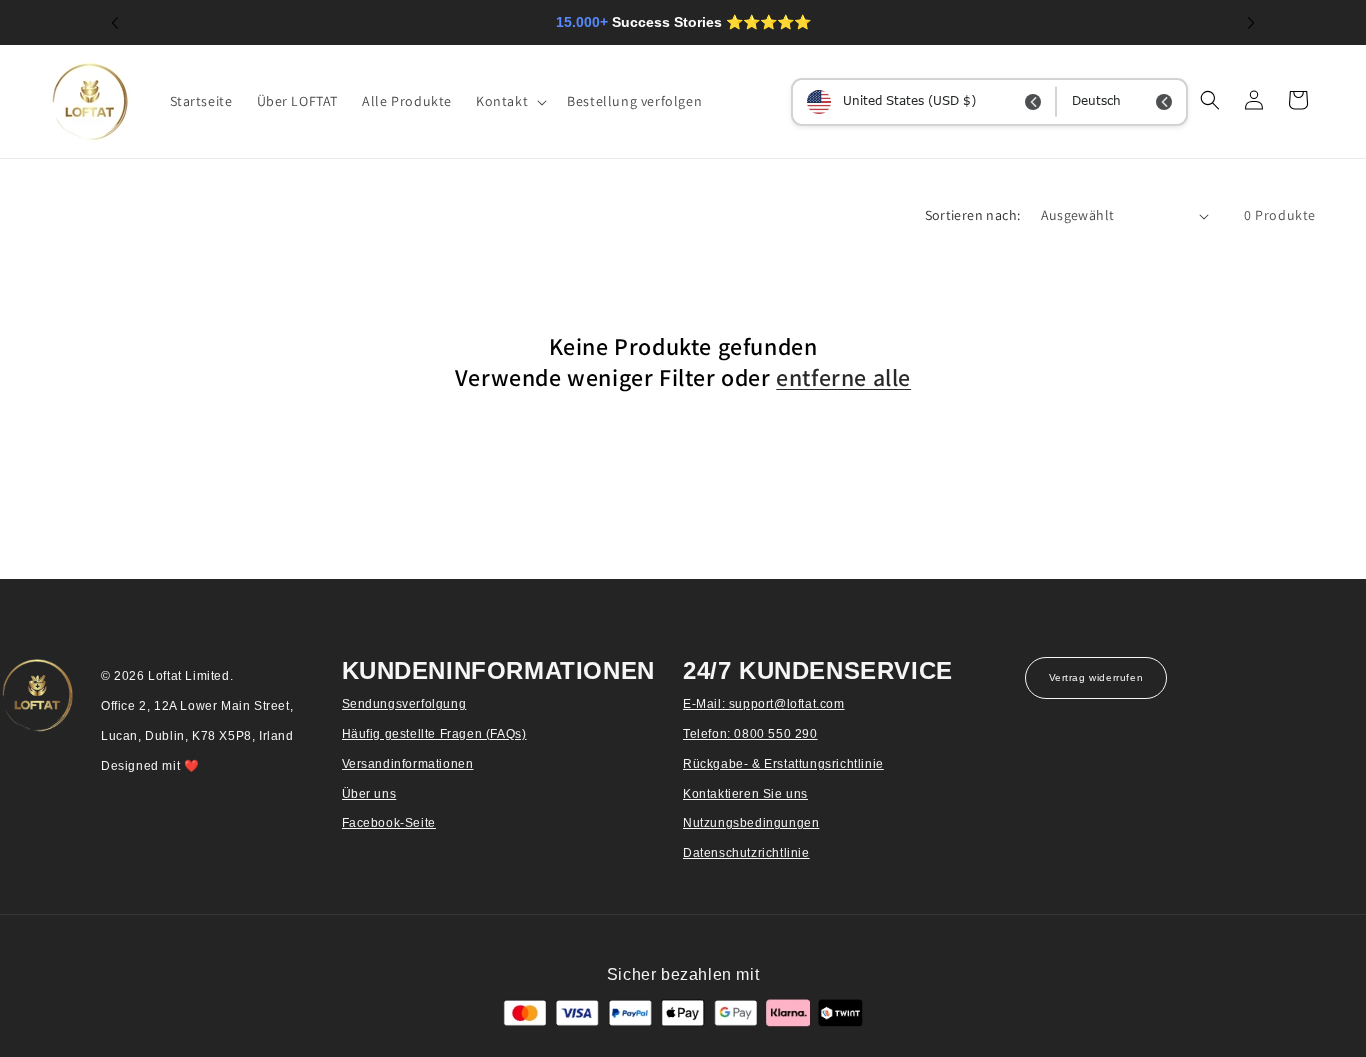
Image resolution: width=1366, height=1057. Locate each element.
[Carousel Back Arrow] (115, 23)
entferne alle (843, 377)
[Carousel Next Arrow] (1251, 23)
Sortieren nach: (973, 215)
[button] (509, 101)
